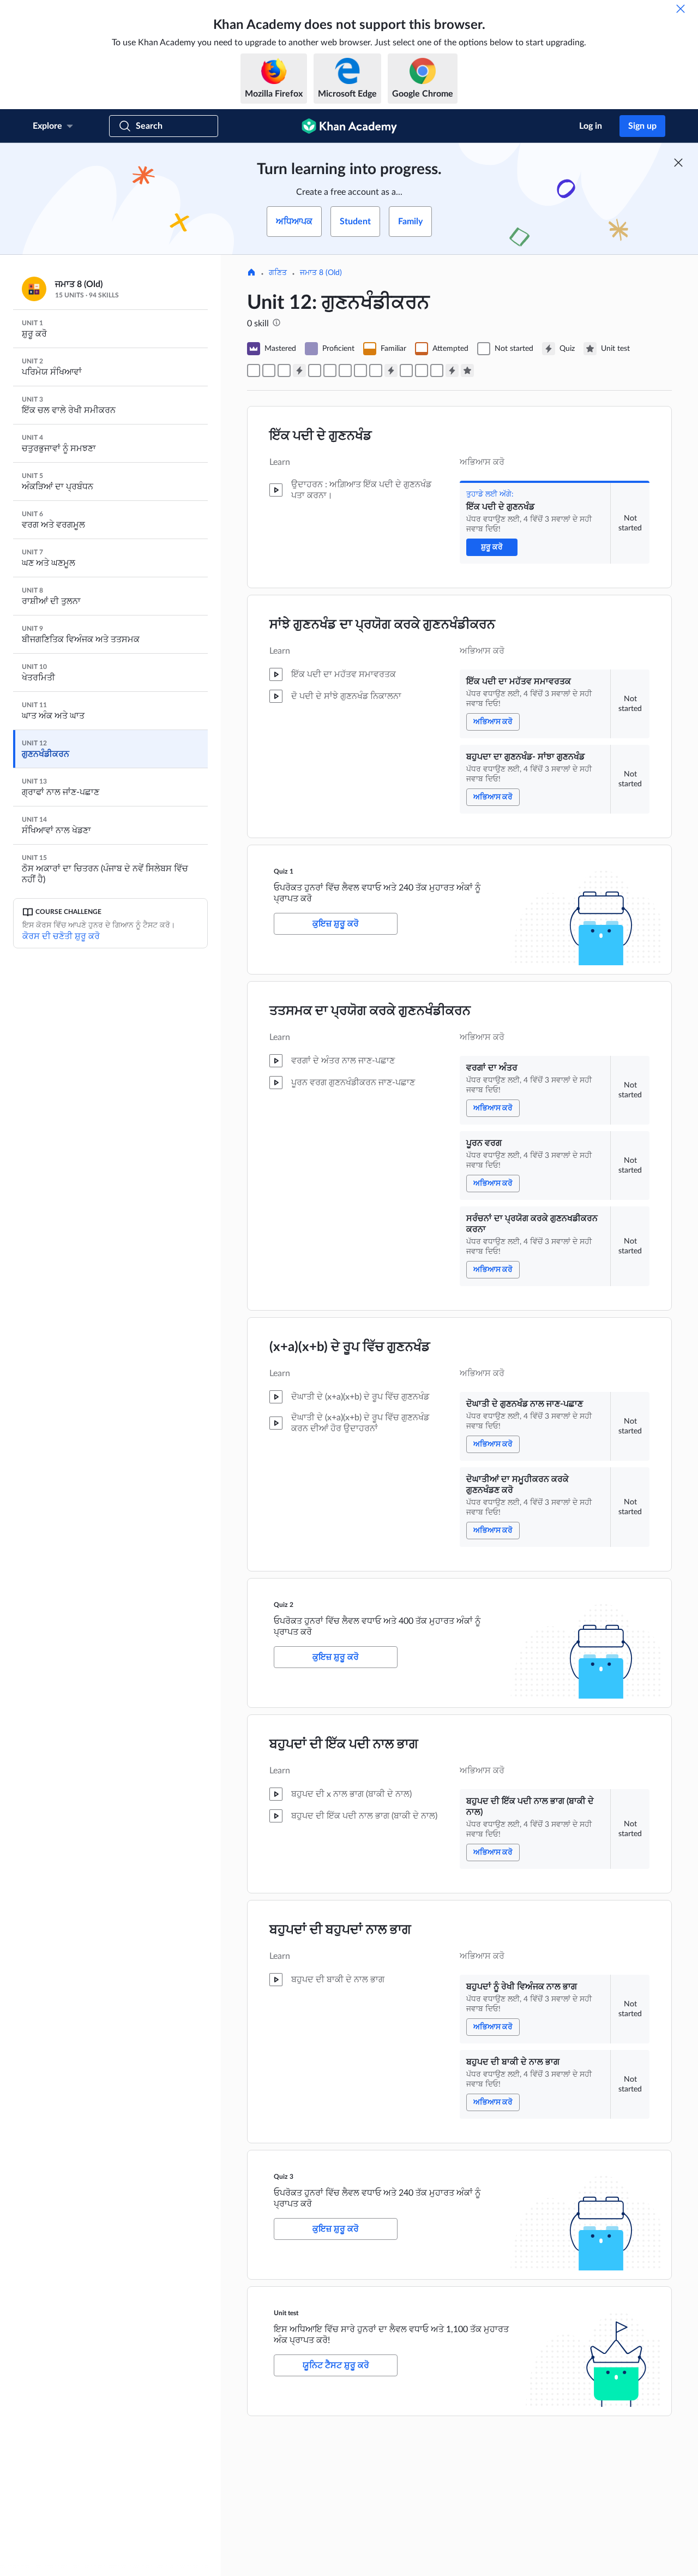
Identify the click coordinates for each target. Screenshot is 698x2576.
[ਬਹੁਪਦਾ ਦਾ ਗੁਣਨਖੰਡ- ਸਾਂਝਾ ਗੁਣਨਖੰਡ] (284, 370)
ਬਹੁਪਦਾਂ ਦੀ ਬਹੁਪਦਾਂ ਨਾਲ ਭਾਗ (340, 1930)
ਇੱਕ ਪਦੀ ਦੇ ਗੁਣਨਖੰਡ (321, 436)
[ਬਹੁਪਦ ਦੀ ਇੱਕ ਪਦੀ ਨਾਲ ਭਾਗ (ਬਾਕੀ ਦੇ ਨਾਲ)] (406, 370)
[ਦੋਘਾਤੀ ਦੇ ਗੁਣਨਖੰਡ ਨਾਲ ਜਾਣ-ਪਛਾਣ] (360, 370)
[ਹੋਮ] (251, 273)
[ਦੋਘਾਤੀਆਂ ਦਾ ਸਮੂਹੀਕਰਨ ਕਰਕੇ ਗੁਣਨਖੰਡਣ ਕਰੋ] (376, 370)
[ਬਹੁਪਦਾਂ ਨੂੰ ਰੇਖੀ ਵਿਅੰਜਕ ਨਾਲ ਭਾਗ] (422, 370)
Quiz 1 (284, 871)
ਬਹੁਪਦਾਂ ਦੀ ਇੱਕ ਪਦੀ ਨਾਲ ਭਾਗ (344, 1744)
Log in (591, 126)
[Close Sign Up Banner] (678, 163)
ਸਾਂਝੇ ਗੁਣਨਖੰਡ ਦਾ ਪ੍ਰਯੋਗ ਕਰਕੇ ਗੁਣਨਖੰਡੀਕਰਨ (382, 625)
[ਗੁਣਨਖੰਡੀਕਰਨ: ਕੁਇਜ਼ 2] (391, 370)
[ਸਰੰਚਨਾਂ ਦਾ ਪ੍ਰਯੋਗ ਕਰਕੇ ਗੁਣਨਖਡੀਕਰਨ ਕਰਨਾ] (345, 370)
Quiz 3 (284, 2177)
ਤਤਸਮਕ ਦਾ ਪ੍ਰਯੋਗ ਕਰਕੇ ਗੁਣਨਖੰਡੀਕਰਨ (370, 1011)
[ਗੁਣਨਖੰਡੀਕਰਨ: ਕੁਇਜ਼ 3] (452, 370)
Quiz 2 (284, 1605)
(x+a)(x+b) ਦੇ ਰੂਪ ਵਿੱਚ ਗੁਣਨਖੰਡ (350, 1347)
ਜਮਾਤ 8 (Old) (321, 273)
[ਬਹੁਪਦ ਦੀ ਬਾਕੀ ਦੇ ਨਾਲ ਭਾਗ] (437, 370)
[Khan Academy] (349, 126)
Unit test (286, 2313)
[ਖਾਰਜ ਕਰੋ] (681, 9)
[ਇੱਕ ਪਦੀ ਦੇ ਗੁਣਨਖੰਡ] (254, 370)
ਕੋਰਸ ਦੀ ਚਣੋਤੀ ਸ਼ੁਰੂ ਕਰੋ (61, 936)
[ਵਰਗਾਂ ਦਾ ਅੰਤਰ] (315, 370)
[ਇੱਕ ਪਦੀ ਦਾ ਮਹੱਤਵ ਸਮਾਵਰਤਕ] (269, 370)
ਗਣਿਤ (278, 273)
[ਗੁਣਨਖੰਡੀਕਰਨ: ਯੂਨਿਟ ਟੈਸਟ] (467, 370)
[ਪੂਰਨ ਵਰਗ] (330, 370)
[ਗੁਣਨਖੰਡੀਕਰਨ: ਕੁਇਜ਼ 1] (299, 370)
